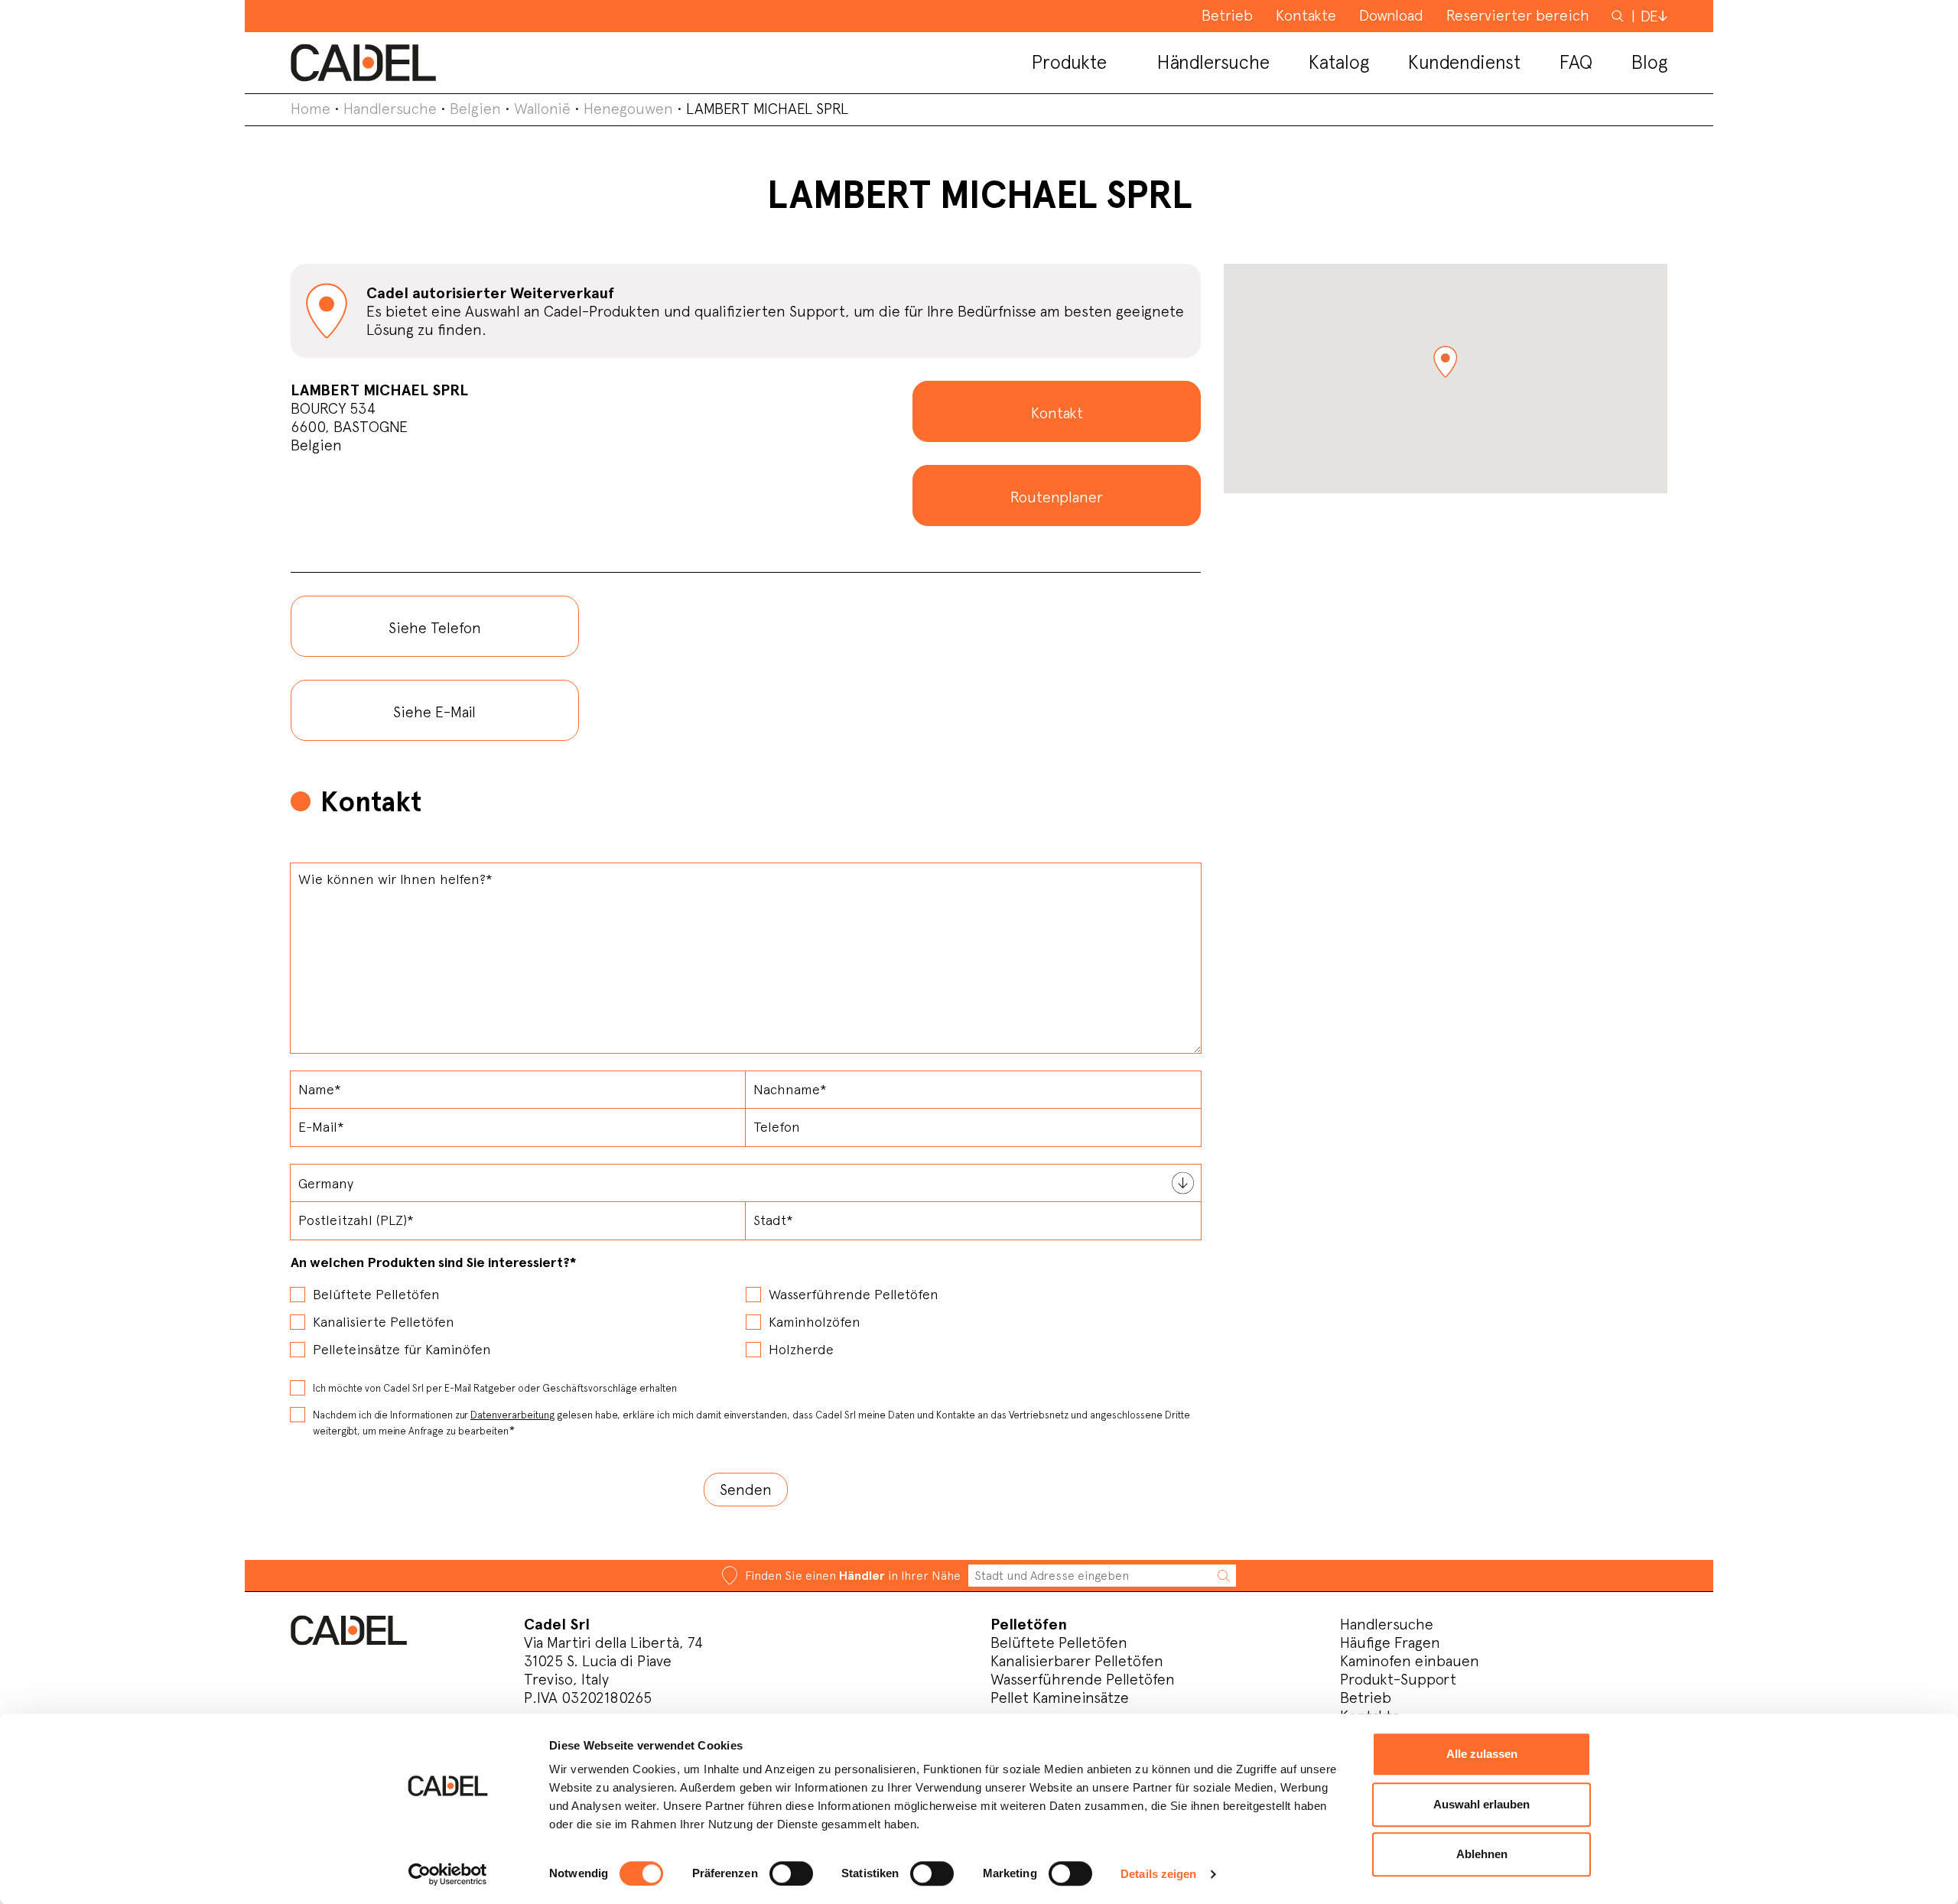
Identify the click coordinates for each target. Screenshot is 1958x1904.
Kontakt (1057, 413)
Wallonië (542, 109)
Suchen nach (1619, 23)
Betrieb (1366, 1698)
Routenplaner (1057, 497)
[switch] (791, 1873)
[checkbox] (746, 1317)
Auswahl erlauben (1482, 1804)
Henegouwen (628, 109)
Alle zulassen (1482, 1754)
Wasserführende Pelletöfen (1083, 1679)
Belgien (475, 109)
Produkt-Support (1398, 1679)
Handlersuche (390, 109)
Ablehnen (1482, 1854)
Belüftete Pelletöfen (1059, 1642)
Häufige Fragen (1390, 1642)
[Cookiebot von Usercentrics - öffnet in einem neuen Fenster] (448, 1874)
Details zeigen (1158, 1874)
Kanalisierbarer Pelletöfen (1077, 1661)
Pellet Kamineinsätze (1060, 1698)
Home (311, 109)
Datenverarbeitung (512, 1415)
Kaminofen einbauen (1410, 1661)
